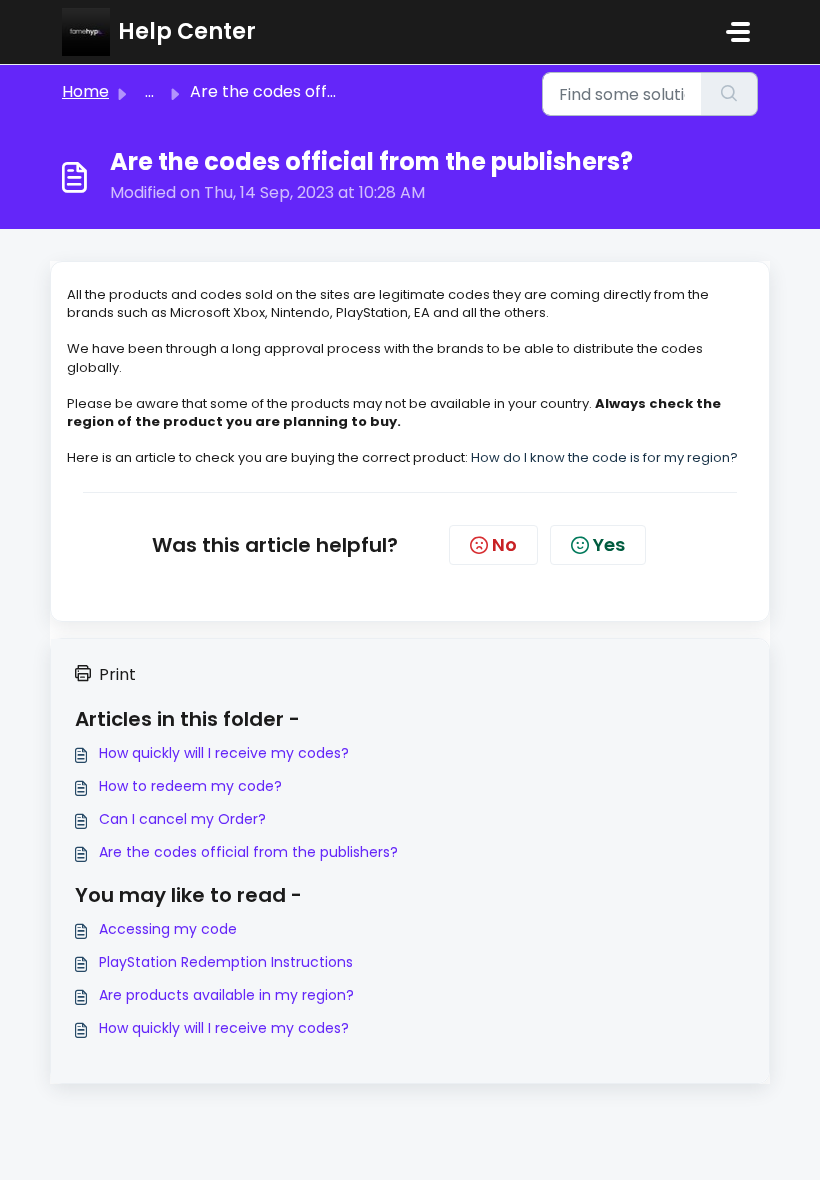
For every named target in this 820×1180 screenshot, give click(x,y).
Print (117, 674)
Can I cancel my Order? (182, 819)
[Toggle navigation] (738, 32)
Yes (609, 544)
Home (85, 91)
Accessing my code (168, 929)
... (149, 91)
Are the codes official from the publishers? (248, 852)
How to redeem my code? (190, 786)
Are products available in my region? (226, 995)
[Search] (729, 94)
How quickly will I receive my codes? (224, 753)
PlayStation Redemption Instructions (226, 962)
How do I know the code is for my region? (604, 457)
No (504, 544)
